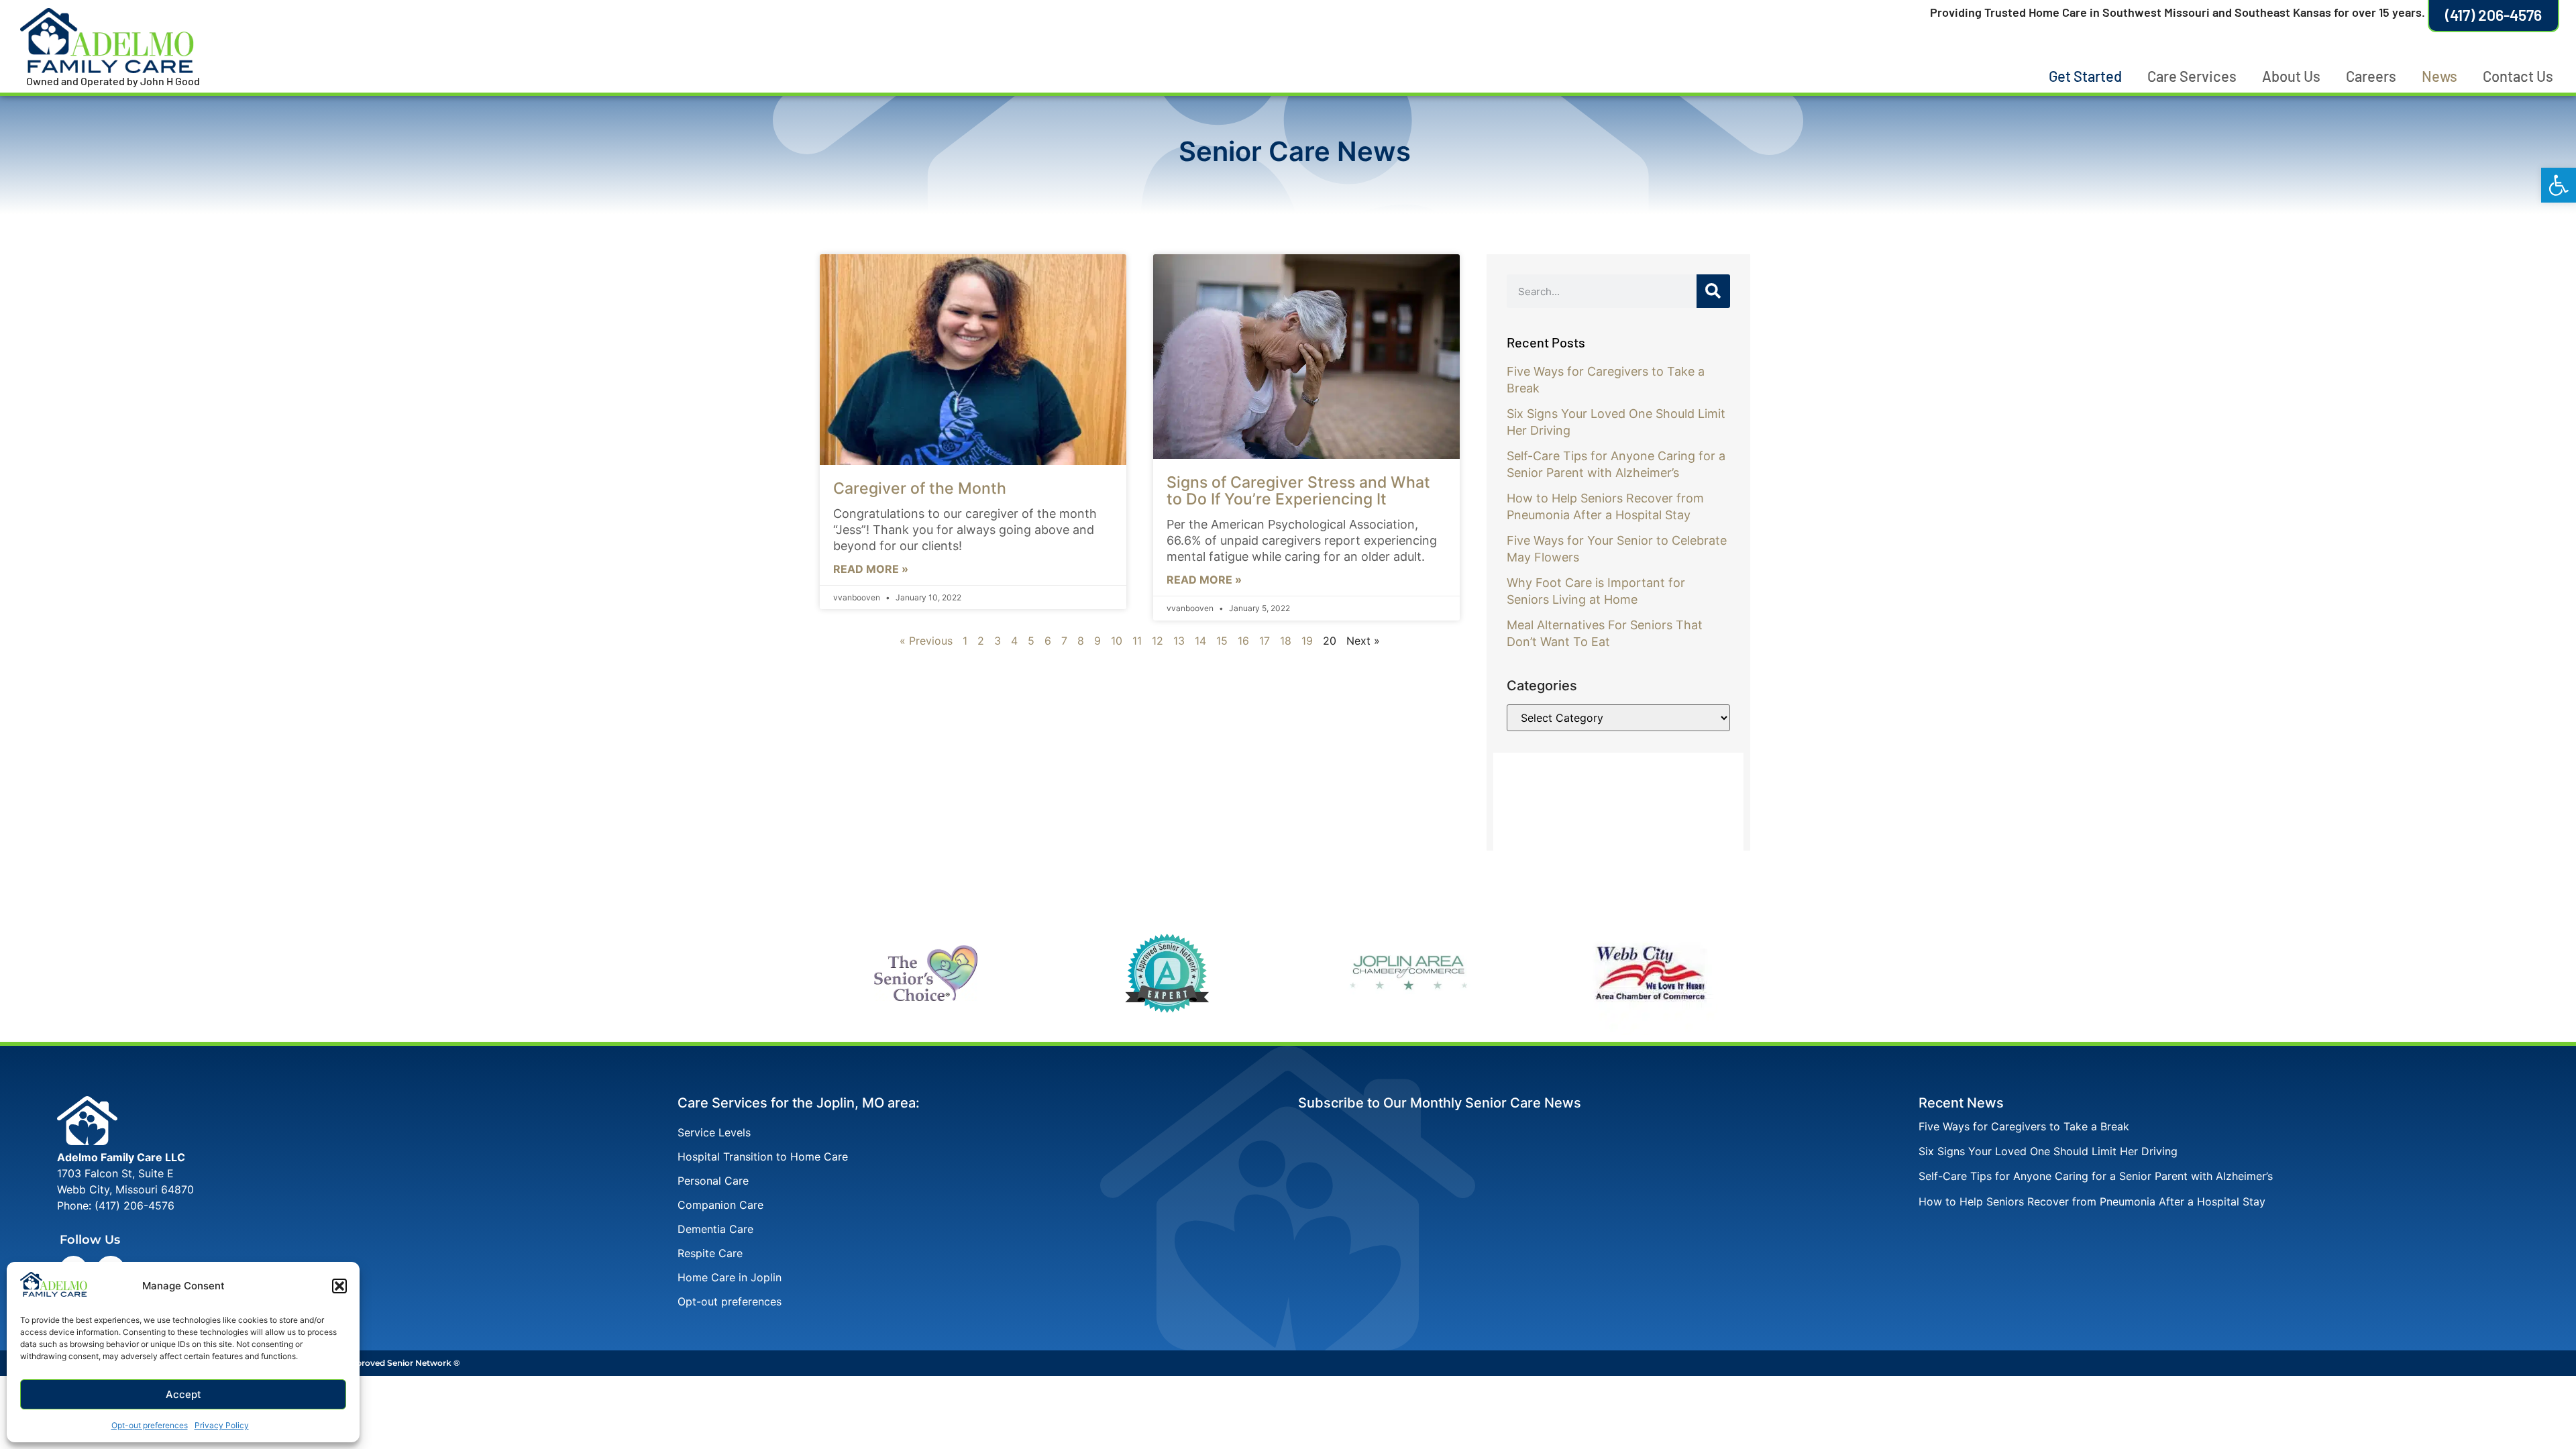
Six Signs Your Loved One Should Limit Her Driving (2048, 1151)
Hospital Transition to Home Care (763, 1157)
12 (1158, 641)
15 (1222, 641)
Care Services (2192, 76)
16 (1243, 641)
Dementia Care (715, 1229)
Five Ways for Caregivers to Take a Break (2024, 1126)
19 (1307, 641)
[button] (2559, 185)
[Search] (1713, 291)
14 (1200, 641)
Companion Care (720, 1205)
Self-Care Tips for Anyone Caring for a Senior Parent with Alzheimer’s (2096, 1176)
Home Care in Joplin (730, 1277)
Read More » (871, 569)
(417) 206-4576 (135, 1205)
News (2439, 76)
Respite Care (710, 1253)
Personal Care (713, 1181)
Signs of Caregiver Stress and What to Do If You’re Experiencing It (1298, 491)
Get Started (2085, 76)
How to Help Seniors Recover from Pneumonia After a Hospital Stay (2092, 1201)
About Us (2291, 76)
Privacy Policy (222, 1425)
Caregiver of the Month (920, 488)
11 (1137, 641)
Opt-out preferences (150, 1425)
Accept (183, 1394)
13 (1179, 641)
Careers (2371, 76)
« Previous (926, 641)
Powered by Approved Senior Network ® (377, 1363)
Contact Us (2518, 76)
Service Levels (714, 1132)
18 (1286, 641)
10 (1117, 641)
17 (1265, 641)
